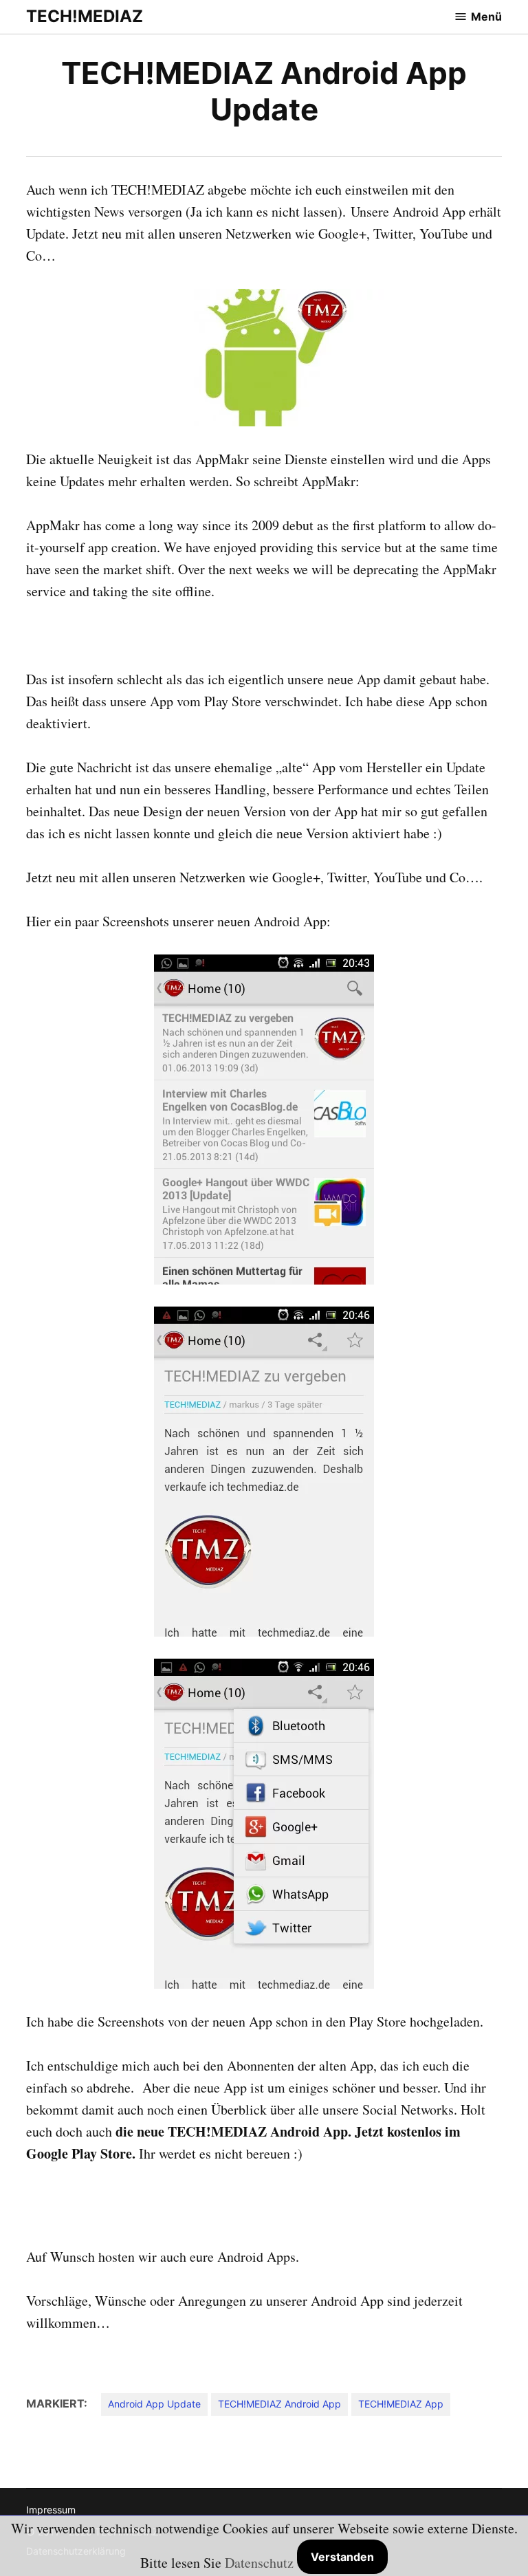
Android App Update (154, 2404)
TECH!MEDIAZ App (401, 2404)
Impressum (51, 2510)
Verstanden (342, 2557)
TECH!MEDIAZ (85, 16)
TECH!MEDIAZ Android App (279, 2404)
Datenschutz (259, 2563)
